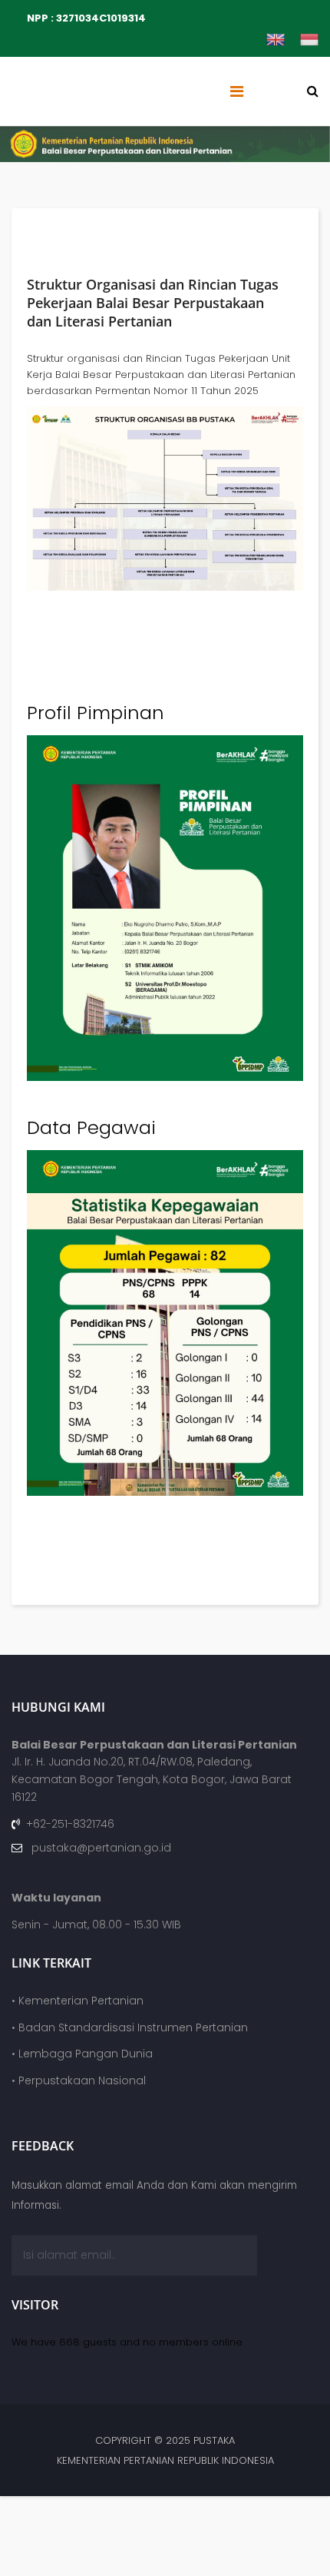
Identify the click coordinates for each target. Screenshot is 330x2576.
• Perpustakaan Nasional (79, 2080)
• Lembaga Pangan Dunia (82, 2054)
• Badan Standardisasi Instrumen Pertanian (130, 2027)
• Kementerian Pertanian (78, 2001)
